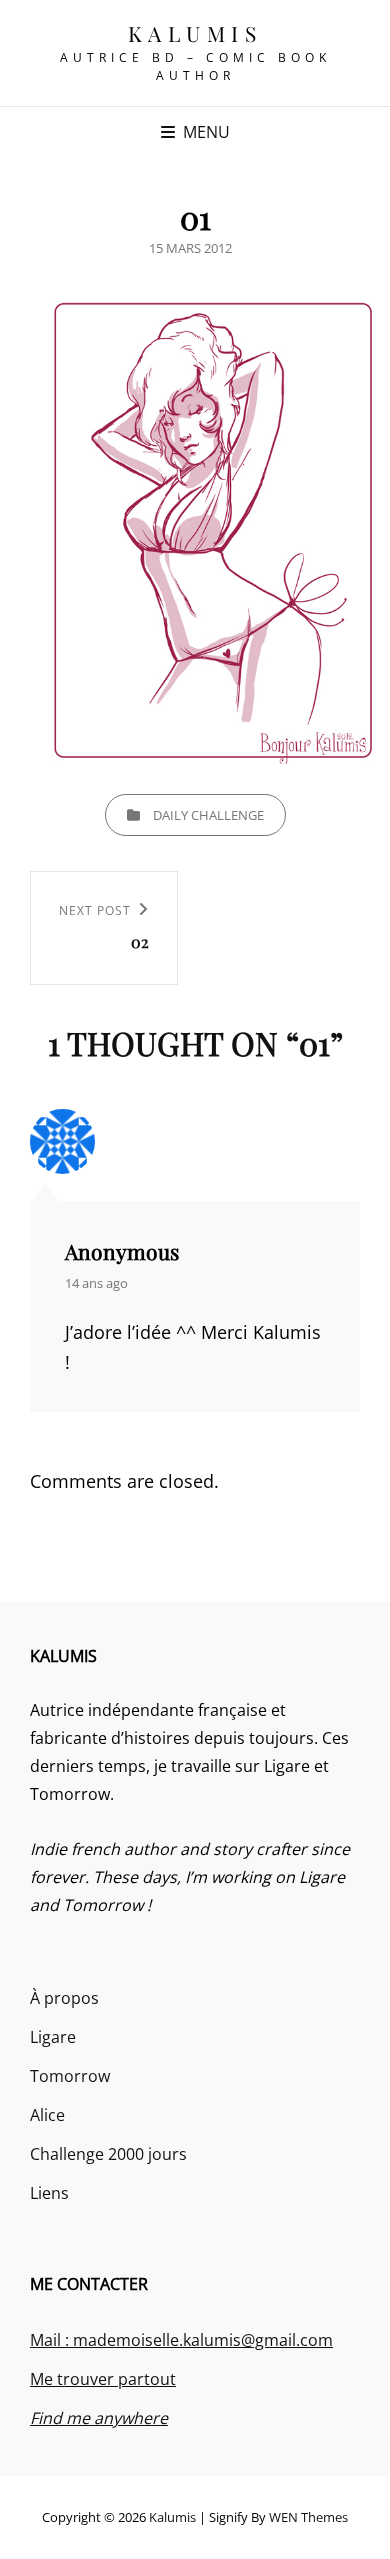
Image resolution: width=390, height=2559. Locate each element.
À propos (64, 1998)
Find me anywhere (99, 2418)
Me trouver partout (103, 2379)
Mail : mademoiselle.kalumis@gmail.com (181, 2340)
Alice (47, 2115)
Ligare (53, 2037)
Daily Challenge (208, 815)
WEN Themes (308, 2517)
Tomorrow (70, 2076)
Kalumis (195, 33)
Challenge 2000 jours (108, 2154)
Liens (49, 2193)
